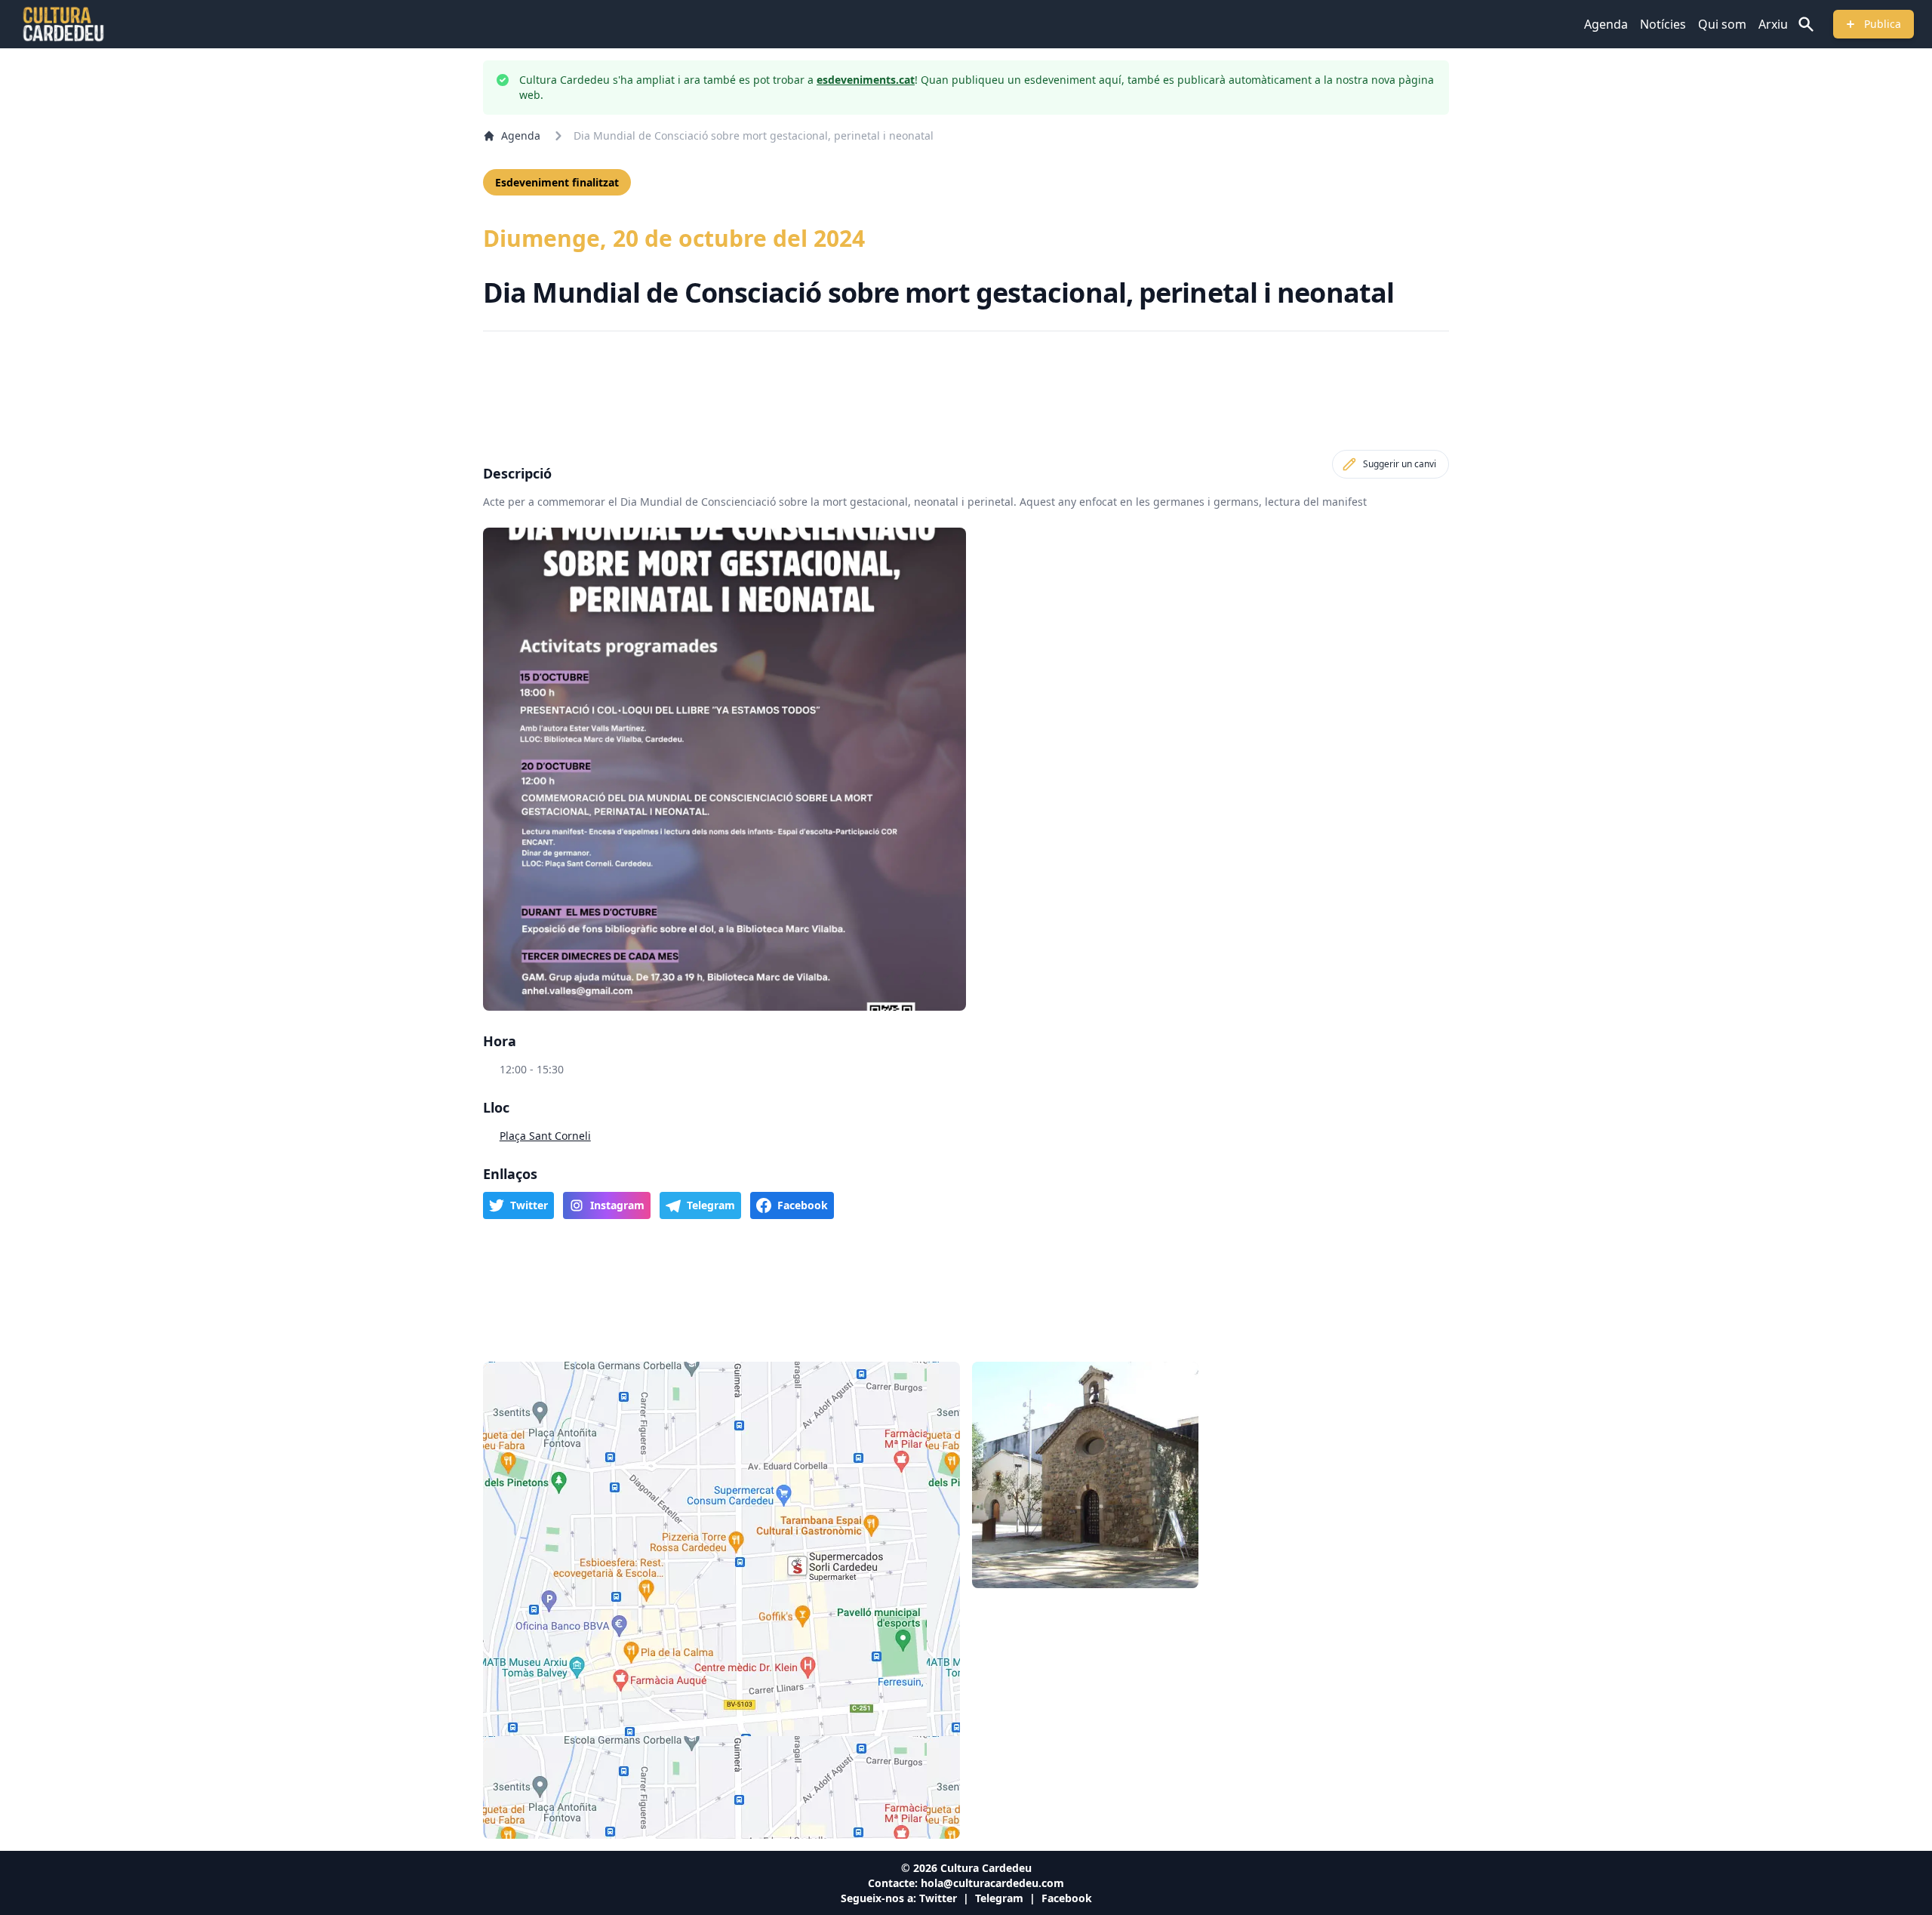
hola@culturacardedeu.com (992, 1883)
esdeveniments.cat (866, 80)
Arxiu (1773, 24)
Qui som (1722, 24)
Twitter (938, 1898)
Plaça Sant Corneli (545, 1136)
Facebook (1067, 1898)
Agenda (1606, 24)
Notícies (1663, 24)
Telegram (999, 1898)
